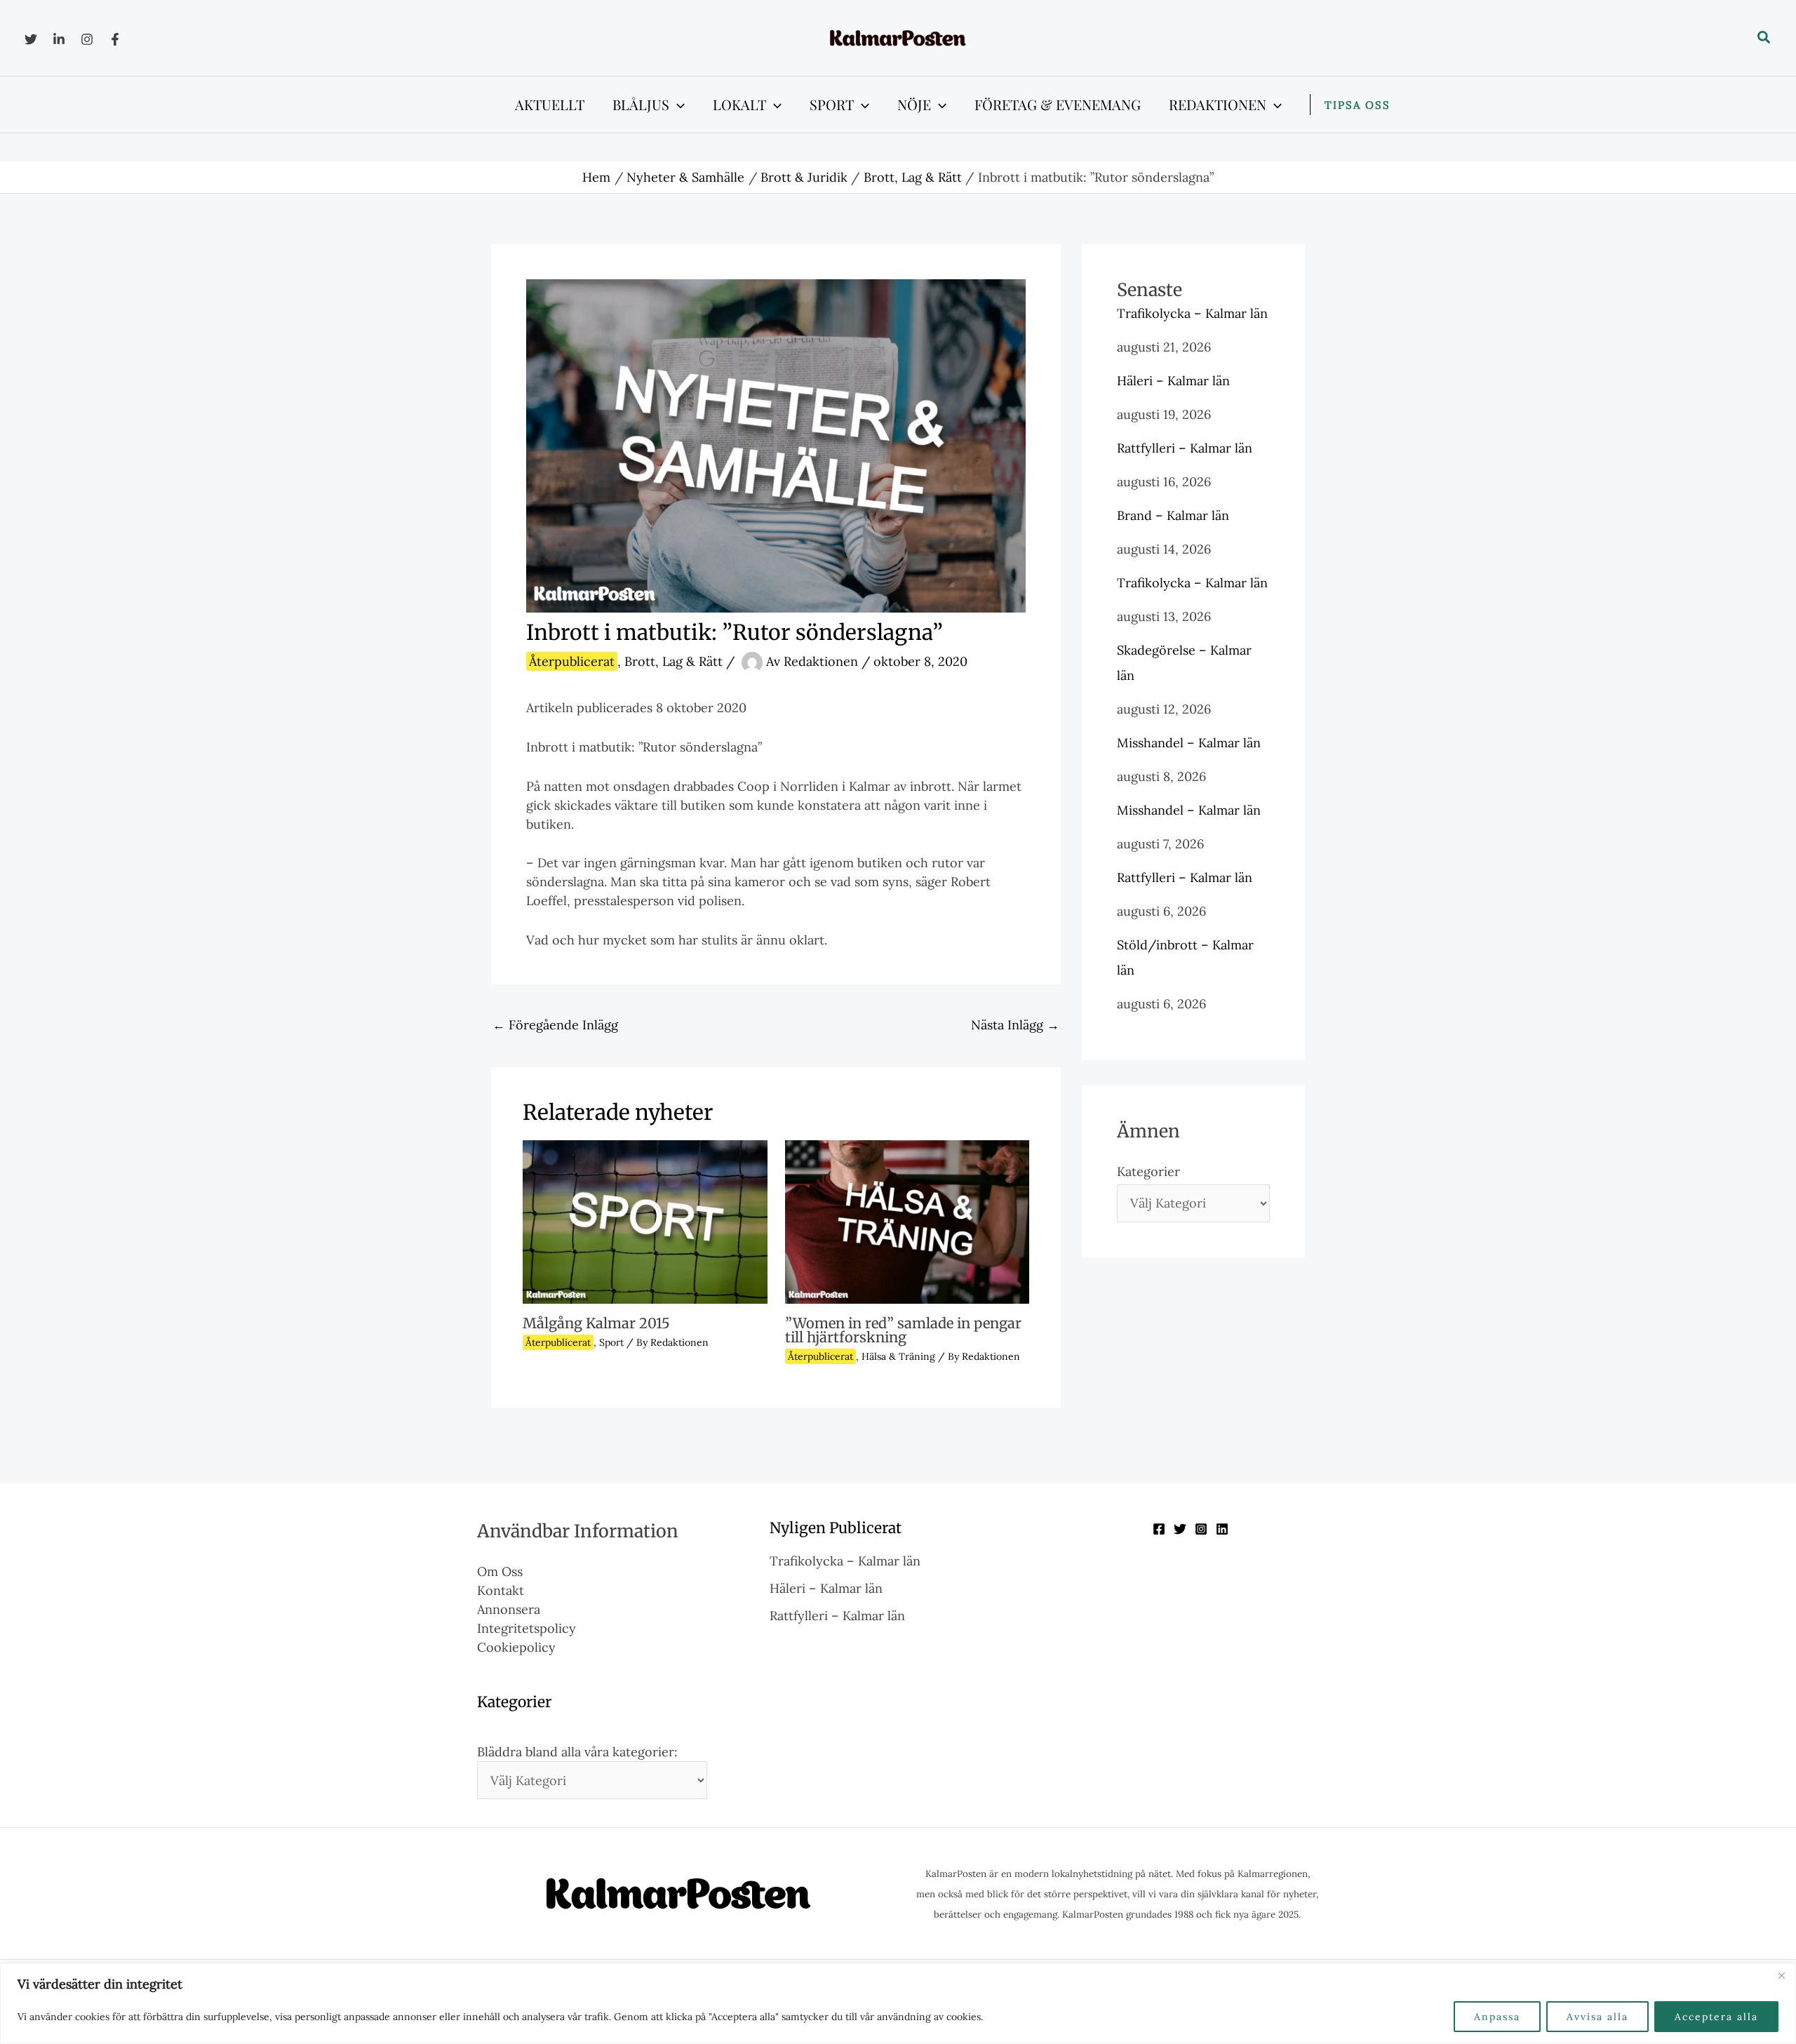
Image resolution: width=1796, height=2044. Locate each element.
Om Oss (500, 1571)
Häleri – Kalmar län (1173, 381)
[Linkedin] (59, 39)
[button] (1764, 38)
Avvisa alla (1597, 2017)
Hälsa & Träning (898, 1356)
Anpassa (1497, 2017)
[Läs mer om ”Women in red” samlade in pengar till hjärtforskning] (907, 1221)
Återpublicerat (572, 661)
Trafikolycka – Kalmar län (1192, 313)
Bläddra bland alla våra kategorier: (577, 1752)
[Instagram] (87, 39)
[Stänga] (1781, 1975)
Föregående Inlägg (555, 1025)
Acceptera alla (1716, 2017)
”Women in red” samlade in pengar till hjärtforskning (903, 1330)
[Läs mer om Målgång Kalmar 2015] (645, 1221)
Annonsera (509, 1609)
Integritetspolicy (527, 1628)
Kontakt (501, 1590)
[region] (898, 2004)
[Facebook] (115, 39)
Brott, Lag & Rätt (673, 661)
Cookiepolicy (516, 1647)
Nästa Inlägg (1015, 1025)
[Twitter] (31, 39)
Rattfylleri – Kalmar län (1185, 448)
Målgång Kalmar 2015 (596, 1323)
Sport (611, 1342)
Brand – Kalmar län (1173, 515)
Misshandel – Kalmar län (1189, 743)
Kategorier (1148, 1171)
